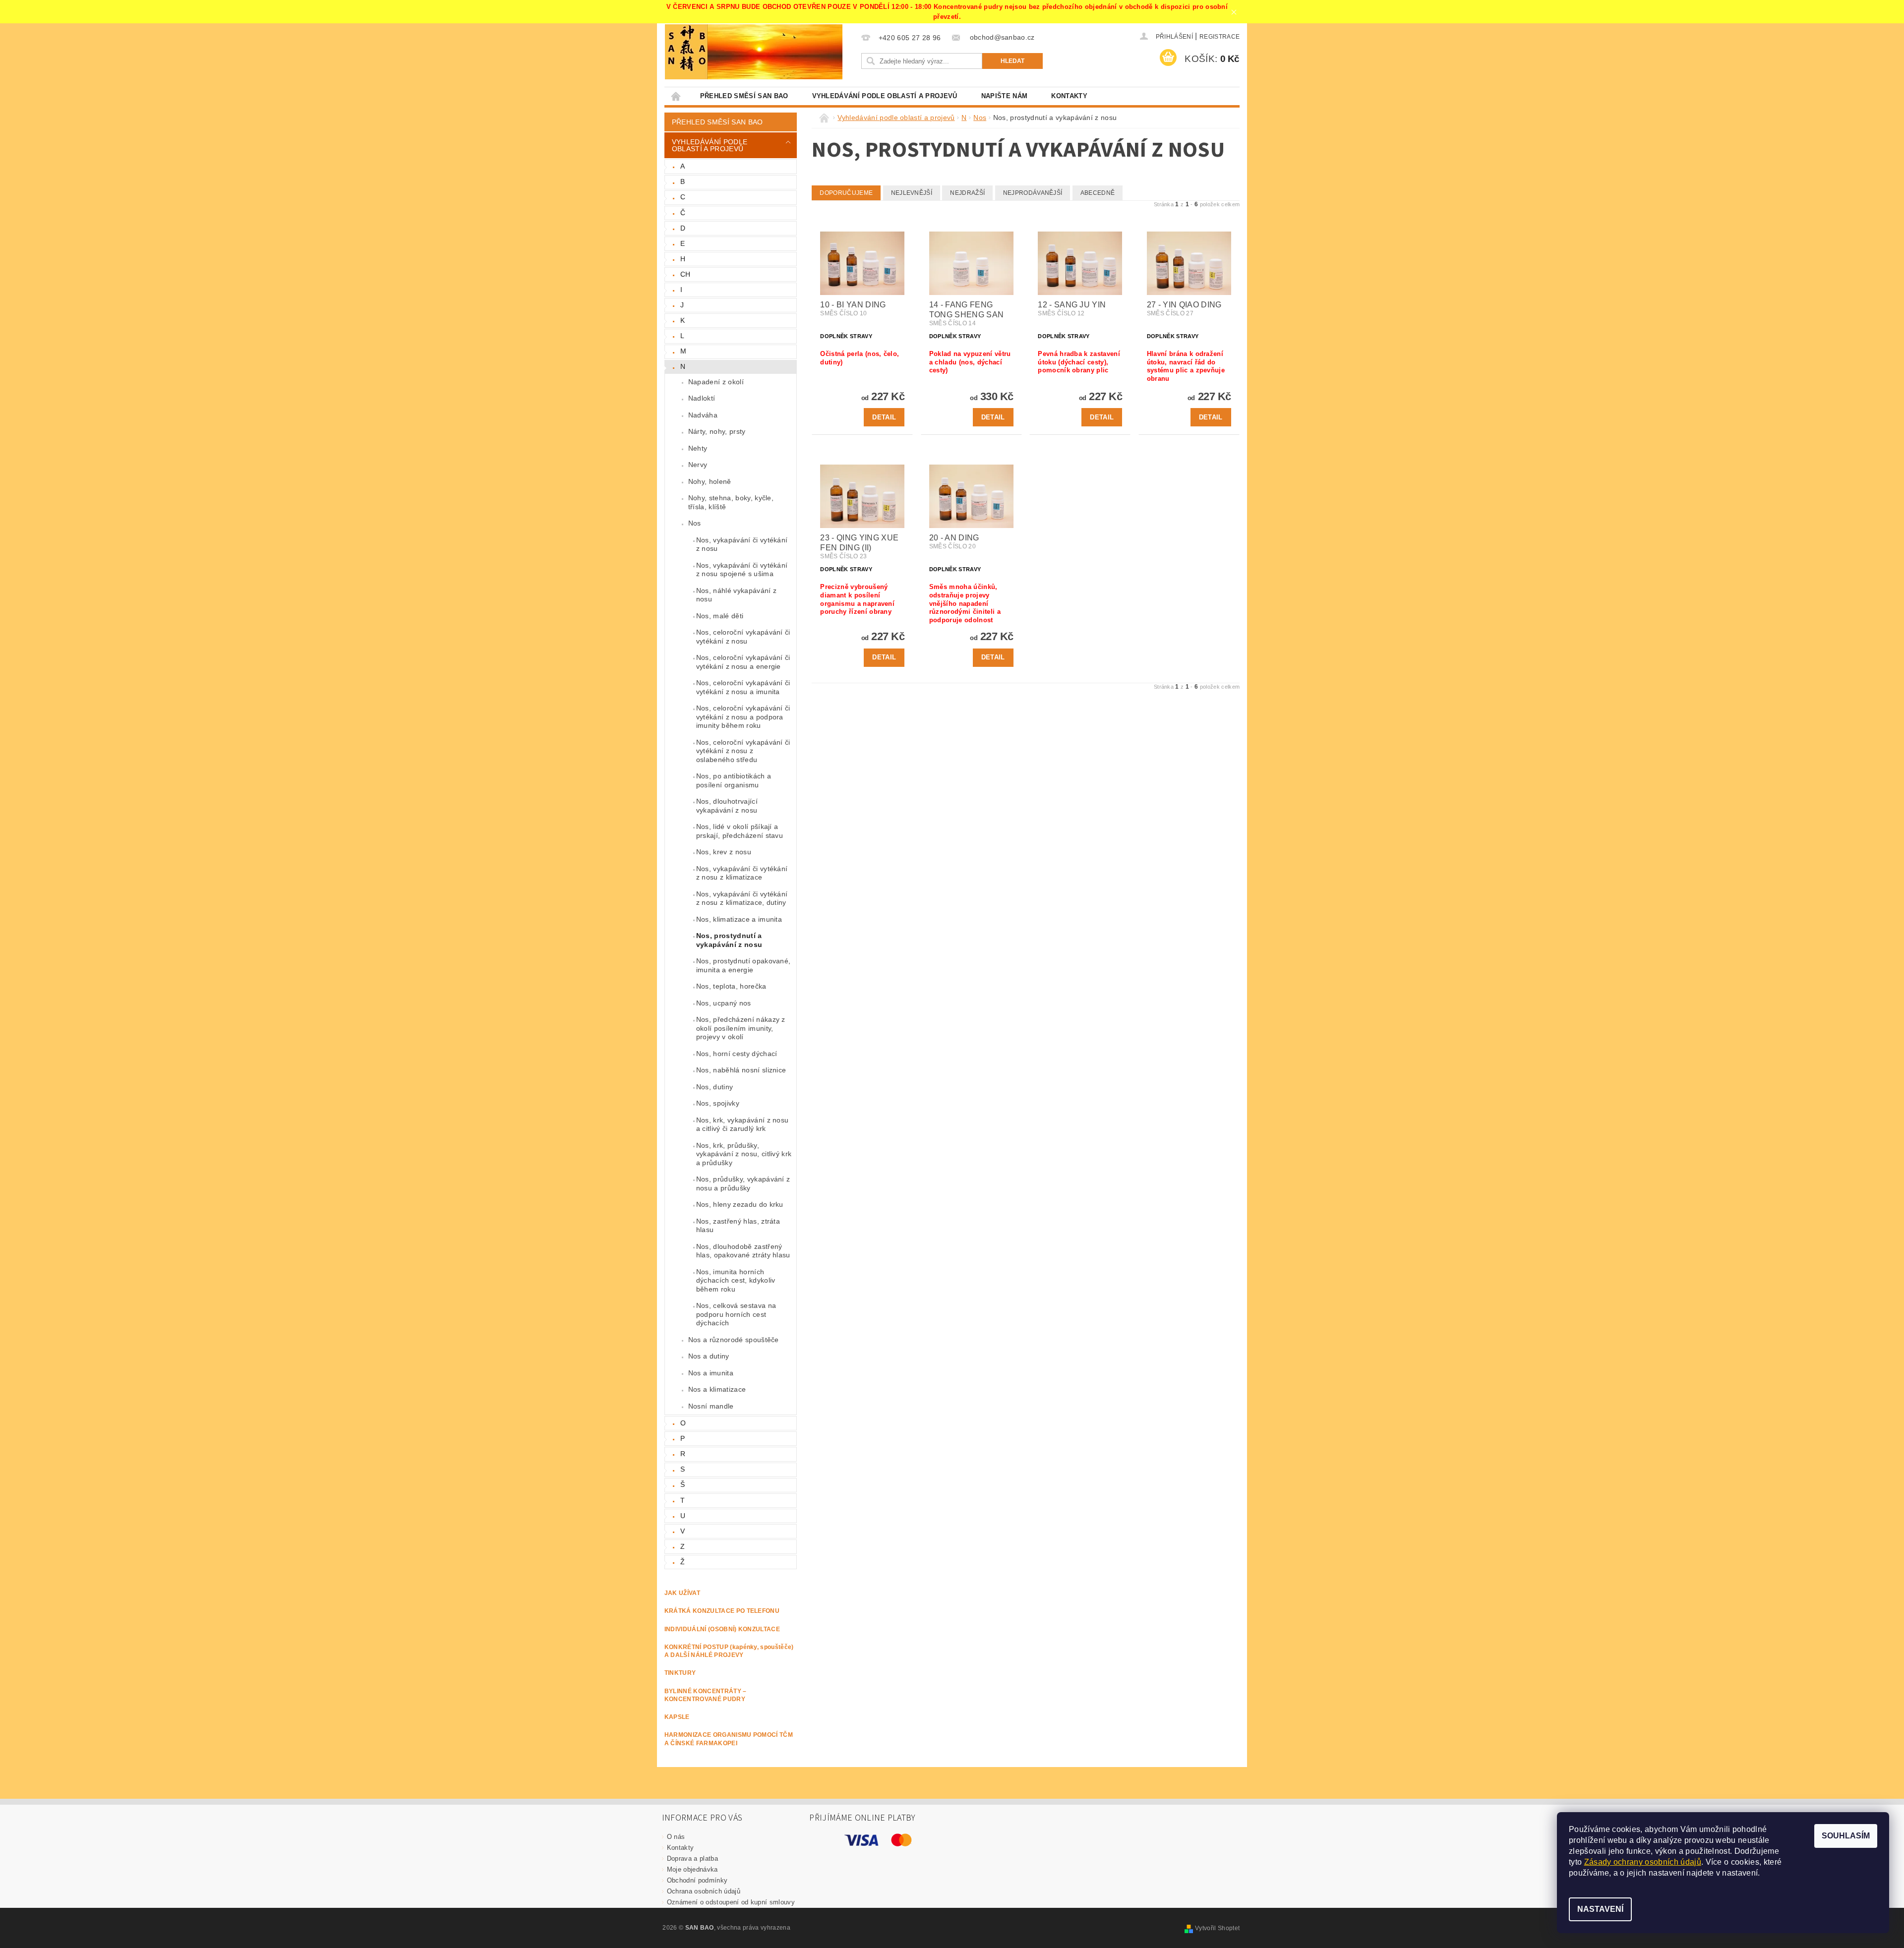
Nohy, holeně (710, 481)
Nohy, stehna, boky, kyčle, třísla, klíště (731, 502)
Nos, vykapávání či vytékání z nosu (742, 544)
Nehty (698, 448)
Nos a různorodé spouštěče (734, 1340)
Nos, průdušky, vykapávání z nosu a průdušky (743, 1183)
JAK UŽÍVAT (682, 1593)
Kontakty (1069, 96)
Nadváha (703, 415)
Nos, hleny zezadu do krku (740, 1204)
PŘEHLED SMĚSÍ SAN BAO (744, 96)
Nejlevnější (912, 193)
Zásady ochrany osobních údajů (1643, 1862)
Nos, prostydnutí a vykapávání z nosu (729, 940)
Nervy (698, 465)
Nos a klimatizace (717, 1389)
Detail (884, 417)
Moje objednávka (692, 1869)
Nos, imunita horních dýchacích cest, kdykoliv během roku (736, 1280)
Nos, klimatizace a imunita (739, 919)
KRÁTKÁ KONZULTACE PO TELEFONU (722, 1611)
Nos (695, 523)
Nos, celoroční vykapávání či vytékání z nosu (743, 637)
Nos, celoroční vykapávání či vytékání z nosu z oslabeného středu (743, 751)
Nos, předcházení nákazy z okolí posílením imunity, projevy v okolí (741, 1028)
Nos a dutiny (709, 1356)
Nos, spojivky (718, 1103)
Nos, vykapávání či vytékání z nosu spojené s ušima (742, 570)
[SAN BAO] (686, 52)
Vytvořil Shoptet (1217, 1928)
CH (685, 274)
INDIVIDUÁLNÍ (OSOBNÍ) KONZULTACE (722, 1629)
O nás (676, 1837)
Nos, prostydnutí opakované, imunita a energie (744, 965)
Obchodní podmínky (697, 1880)
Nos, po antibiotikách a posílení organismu (734, 780)
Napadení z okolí (716, 382)
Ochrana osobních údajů (704, 1891)
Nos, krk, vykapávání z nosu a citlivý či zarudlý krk (743, 1124)
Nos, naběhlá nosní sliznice (741, 1070)
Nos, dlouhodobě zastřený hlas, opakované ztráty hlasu (743, 1251)
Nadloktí (702, 398)
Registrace (1220, 37)
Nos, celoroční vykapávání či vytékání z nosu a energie (743, 662)
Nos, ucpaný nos (724, 1003)
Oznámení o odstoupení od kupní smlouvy (731, 1902)
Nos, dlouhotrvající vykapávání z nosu (727, 806)
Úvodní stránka (676, 96)
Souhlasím (1846, 1836)
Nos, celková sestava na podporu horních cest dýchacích (736, 1314)
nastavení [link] (1740, 1873)
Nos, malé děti (720, 616)
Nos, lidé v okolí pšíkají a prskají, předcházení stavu (740, 831)
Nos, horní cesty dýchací (737, 1054)
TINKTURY (680, 1673)
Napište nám (1005, 96)
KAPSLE (677, 1717)
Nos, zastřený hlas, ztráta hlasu (738, 1226)
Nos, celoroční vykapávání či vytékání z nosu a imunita (743, 687)
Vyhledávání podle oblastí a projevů (885, 96)
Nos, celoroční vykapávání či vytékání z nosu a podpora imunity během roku (743, 717)
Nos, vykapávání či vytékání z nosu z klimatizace (742, 873)
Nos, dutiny (715, 1087)
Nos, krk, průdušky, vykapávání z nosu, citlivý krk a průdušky (744, 1154)
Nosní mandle (711, 1406)
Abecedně (1098, 193)
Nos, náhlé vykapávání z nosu (736, 595)
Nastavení (1600, 1909)
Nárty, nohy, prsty (717, 431)
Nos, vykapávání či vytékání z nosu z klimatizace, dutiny (742, 898)
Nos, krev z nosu (724, 852)
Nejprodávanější (1033, 193)
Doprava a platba (692, 1859)
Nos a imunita (711, 1373)
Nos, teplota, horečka (731, 986)
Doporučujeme (846, 193)
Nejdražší (967, 193)
